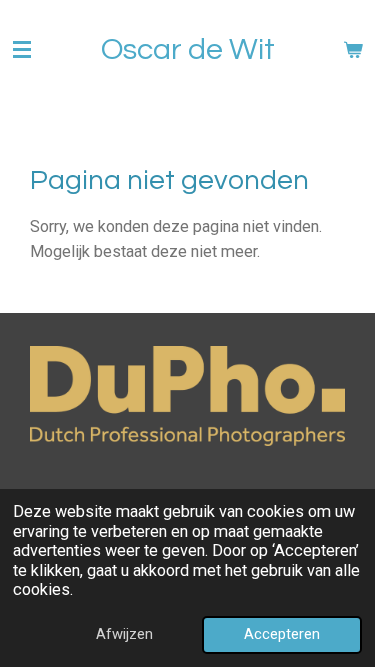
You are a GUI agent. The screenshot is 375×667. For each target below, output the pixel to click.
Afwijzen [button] (124, 634)
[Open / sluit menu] (22, 50)
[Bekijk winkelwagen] (353, 50)
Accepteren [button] (282, 634)
